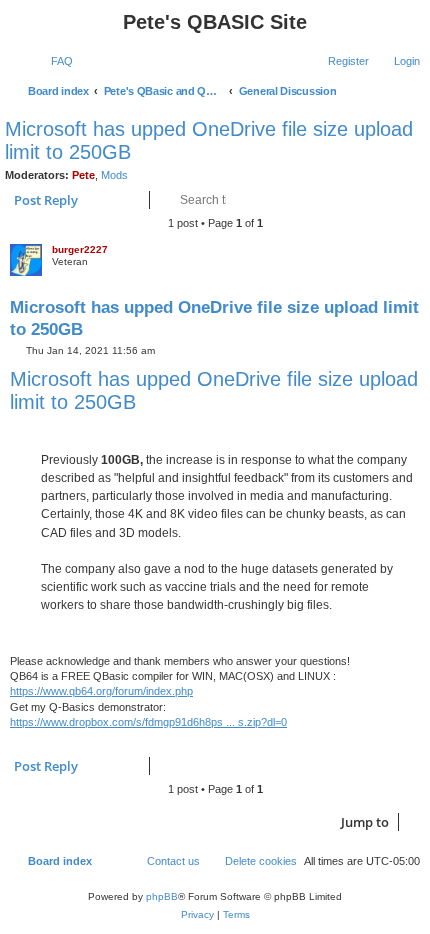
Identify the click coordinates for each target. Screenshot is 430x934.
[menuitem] (53, 61)
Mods (114, 175)
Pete (83, 175)
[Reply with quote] (374, 266)
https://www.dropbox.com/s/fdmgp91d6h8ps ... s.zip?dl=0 (148, 722)
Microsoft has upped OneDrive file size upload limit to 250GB (209, 140)
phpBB (162, 896)
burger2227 (80, 249)
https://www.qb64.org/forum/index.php (101, 691)
